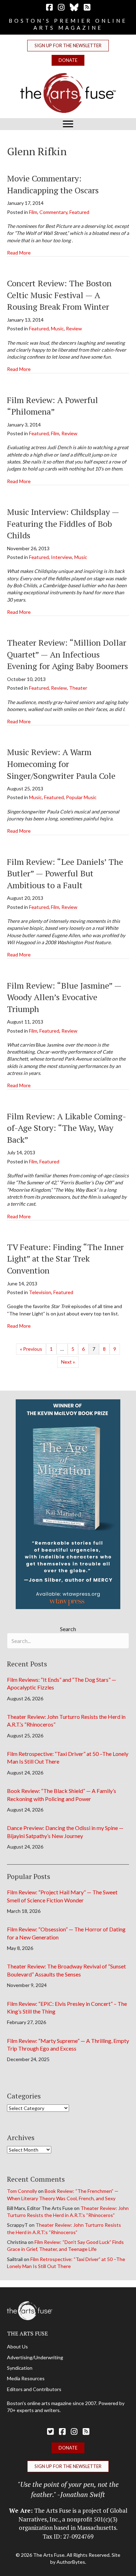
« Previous (31, 1349)
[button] (68, 46)
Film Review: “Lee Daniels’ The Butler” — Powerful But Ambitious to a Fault (65, 873)
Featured (79, 212)
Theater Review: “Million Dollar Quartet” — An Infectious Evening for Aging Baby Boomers (67, 654)
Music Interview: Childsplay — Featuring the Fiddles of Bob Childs (63, 523)
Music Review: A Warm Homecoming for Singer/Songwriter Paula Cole (61, 764)
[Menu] (68, 124)
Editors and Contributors (34, 2389)
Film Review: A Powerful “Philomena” (52, 406)
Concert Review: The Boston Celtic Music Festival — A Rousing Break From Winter (59, 295)
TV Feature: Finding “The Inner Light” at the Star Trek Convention (65, 1259)
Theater (78, 688)
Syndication (20, 2368)
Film (33, 212)
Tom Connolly (22, 2191)
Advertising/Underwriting (35, 2357)
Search (68, 1629)
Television (40, 1292)
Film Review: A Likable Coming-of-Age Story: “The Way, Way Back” (67, 1128)
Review (74, 328)
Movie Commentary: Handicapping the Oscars (53, 184)
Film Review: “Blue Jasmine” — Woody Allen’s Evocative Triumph (64, 997)
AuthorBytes (71, 2562)
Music (57, 328)
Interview (62, 557)
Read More (19, 252)
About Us (17, 2347)
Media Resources (26, 2378)
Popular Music (81, 797)
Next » (68, 1362)
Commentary (53, 212)
